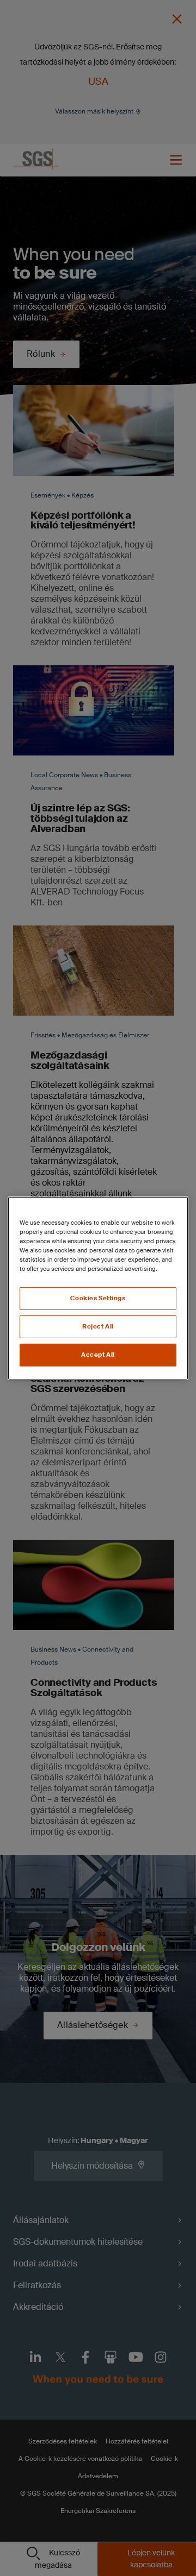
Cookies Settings (98, 1298)
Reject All (98, 1327)
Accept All (98, 1355)
